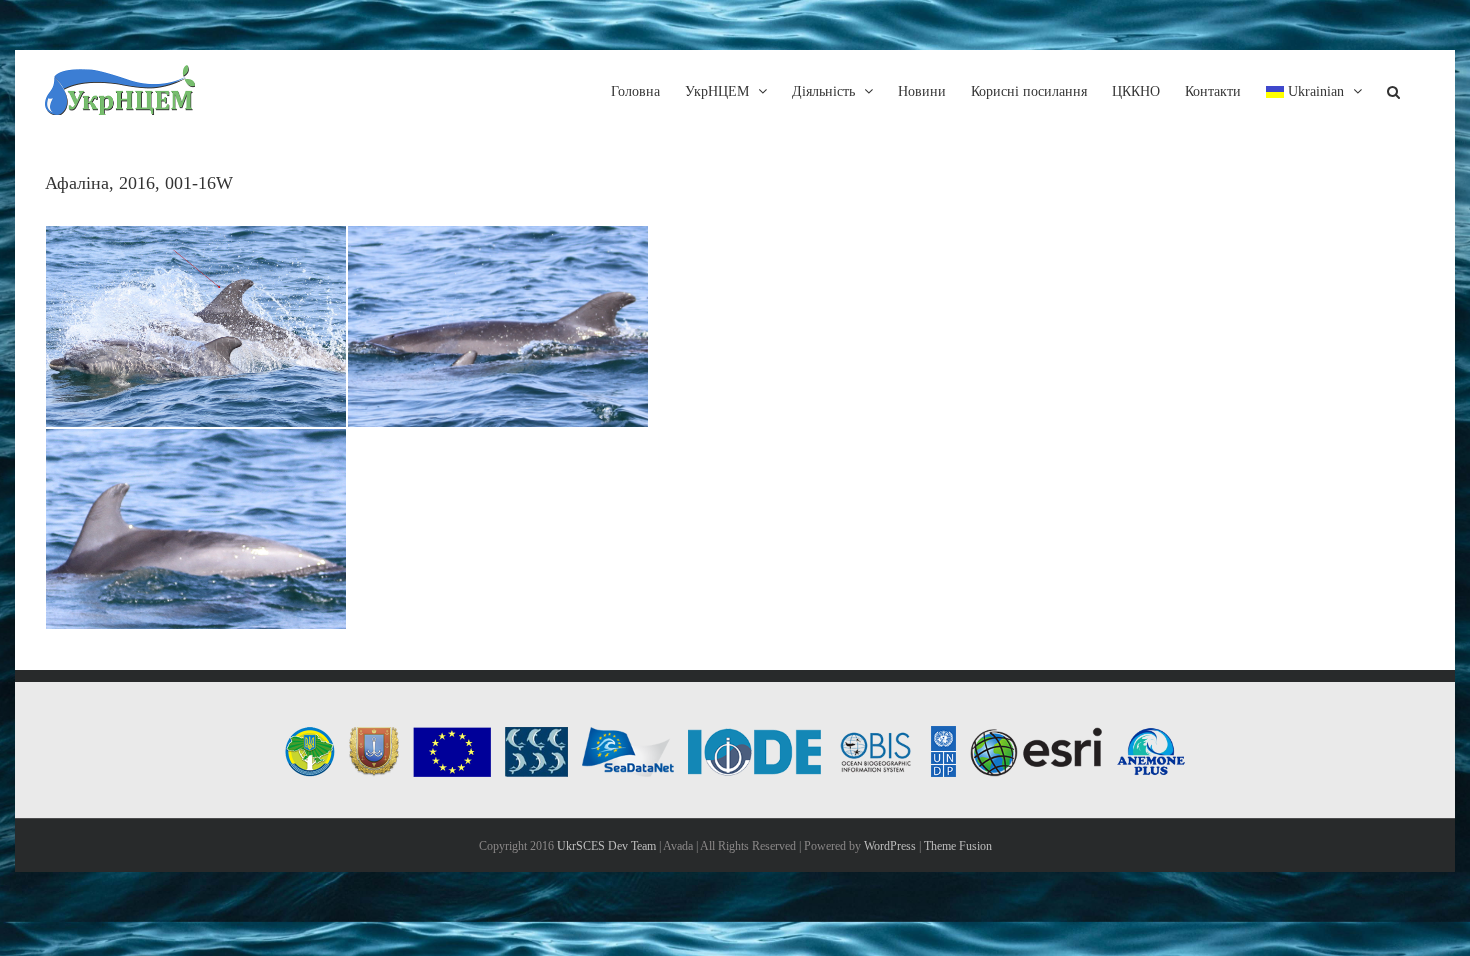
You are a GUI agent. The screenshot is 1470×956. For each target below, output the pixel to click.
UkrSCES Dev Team (606, 846)
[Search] (1393, 90)
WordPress (890, 846)
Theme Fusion (958, 846)
